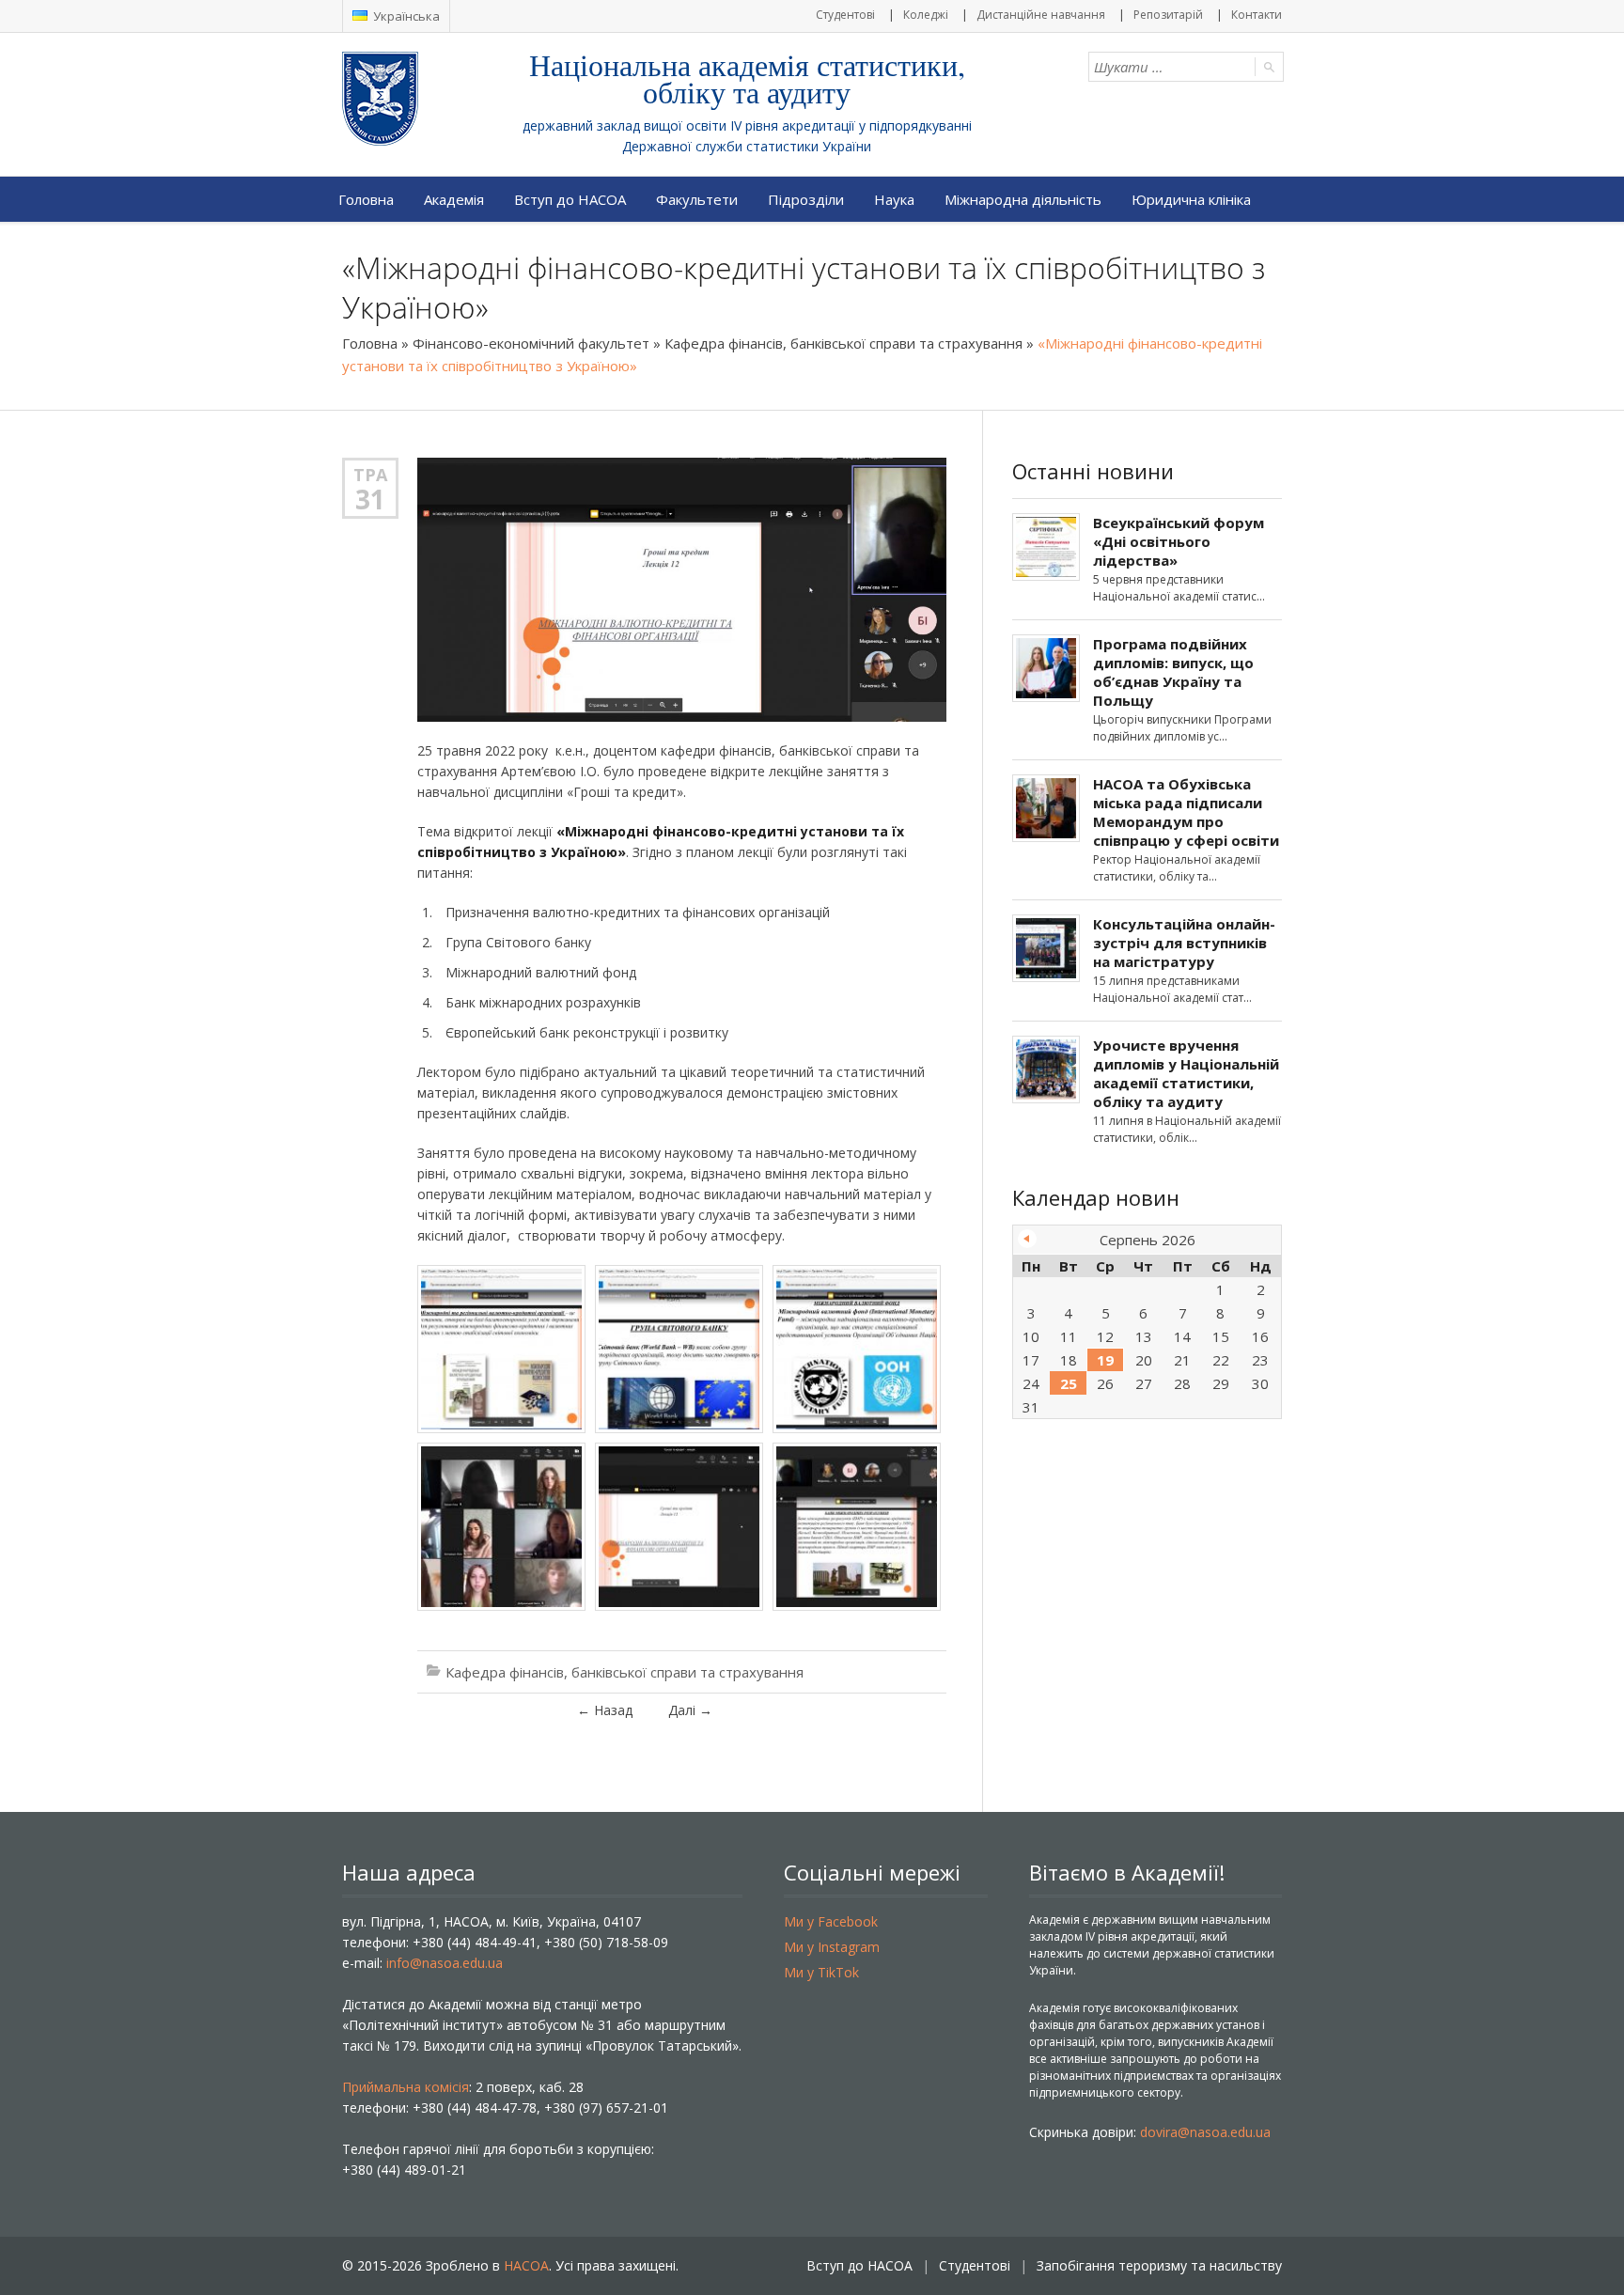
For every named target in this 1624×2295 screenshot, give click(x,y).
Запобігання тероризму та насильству (1159, 2265)
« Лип (1027, 1239)
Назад (605, 1710)
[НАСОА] (418, 99)
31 (370, 499)
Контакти (1257, 15)
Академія (454, 199)
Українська (405, 16)
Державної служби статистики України (747, 146)
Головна (366, 199)
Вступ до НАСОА (570, 199)
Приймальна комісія (406, 2087)
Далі (690, 1710)
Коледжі (926, 15)
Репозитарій (1168, 15)
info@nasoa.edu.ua (445, 1963)
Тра (370, 475)
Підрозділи (806, 199)
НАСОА (526, 2265)
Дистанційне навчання (1041, 15)
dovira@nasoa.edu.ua (1205, 2132)
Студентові (845, 15)
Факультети (697, 199)
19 (1105, 1360)
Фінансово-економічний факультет (531, 343)
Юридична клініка (1191, 199)
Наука (894, 199)
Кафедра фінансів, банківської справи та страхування (843, 343)
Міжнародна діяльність (1023, 199)
